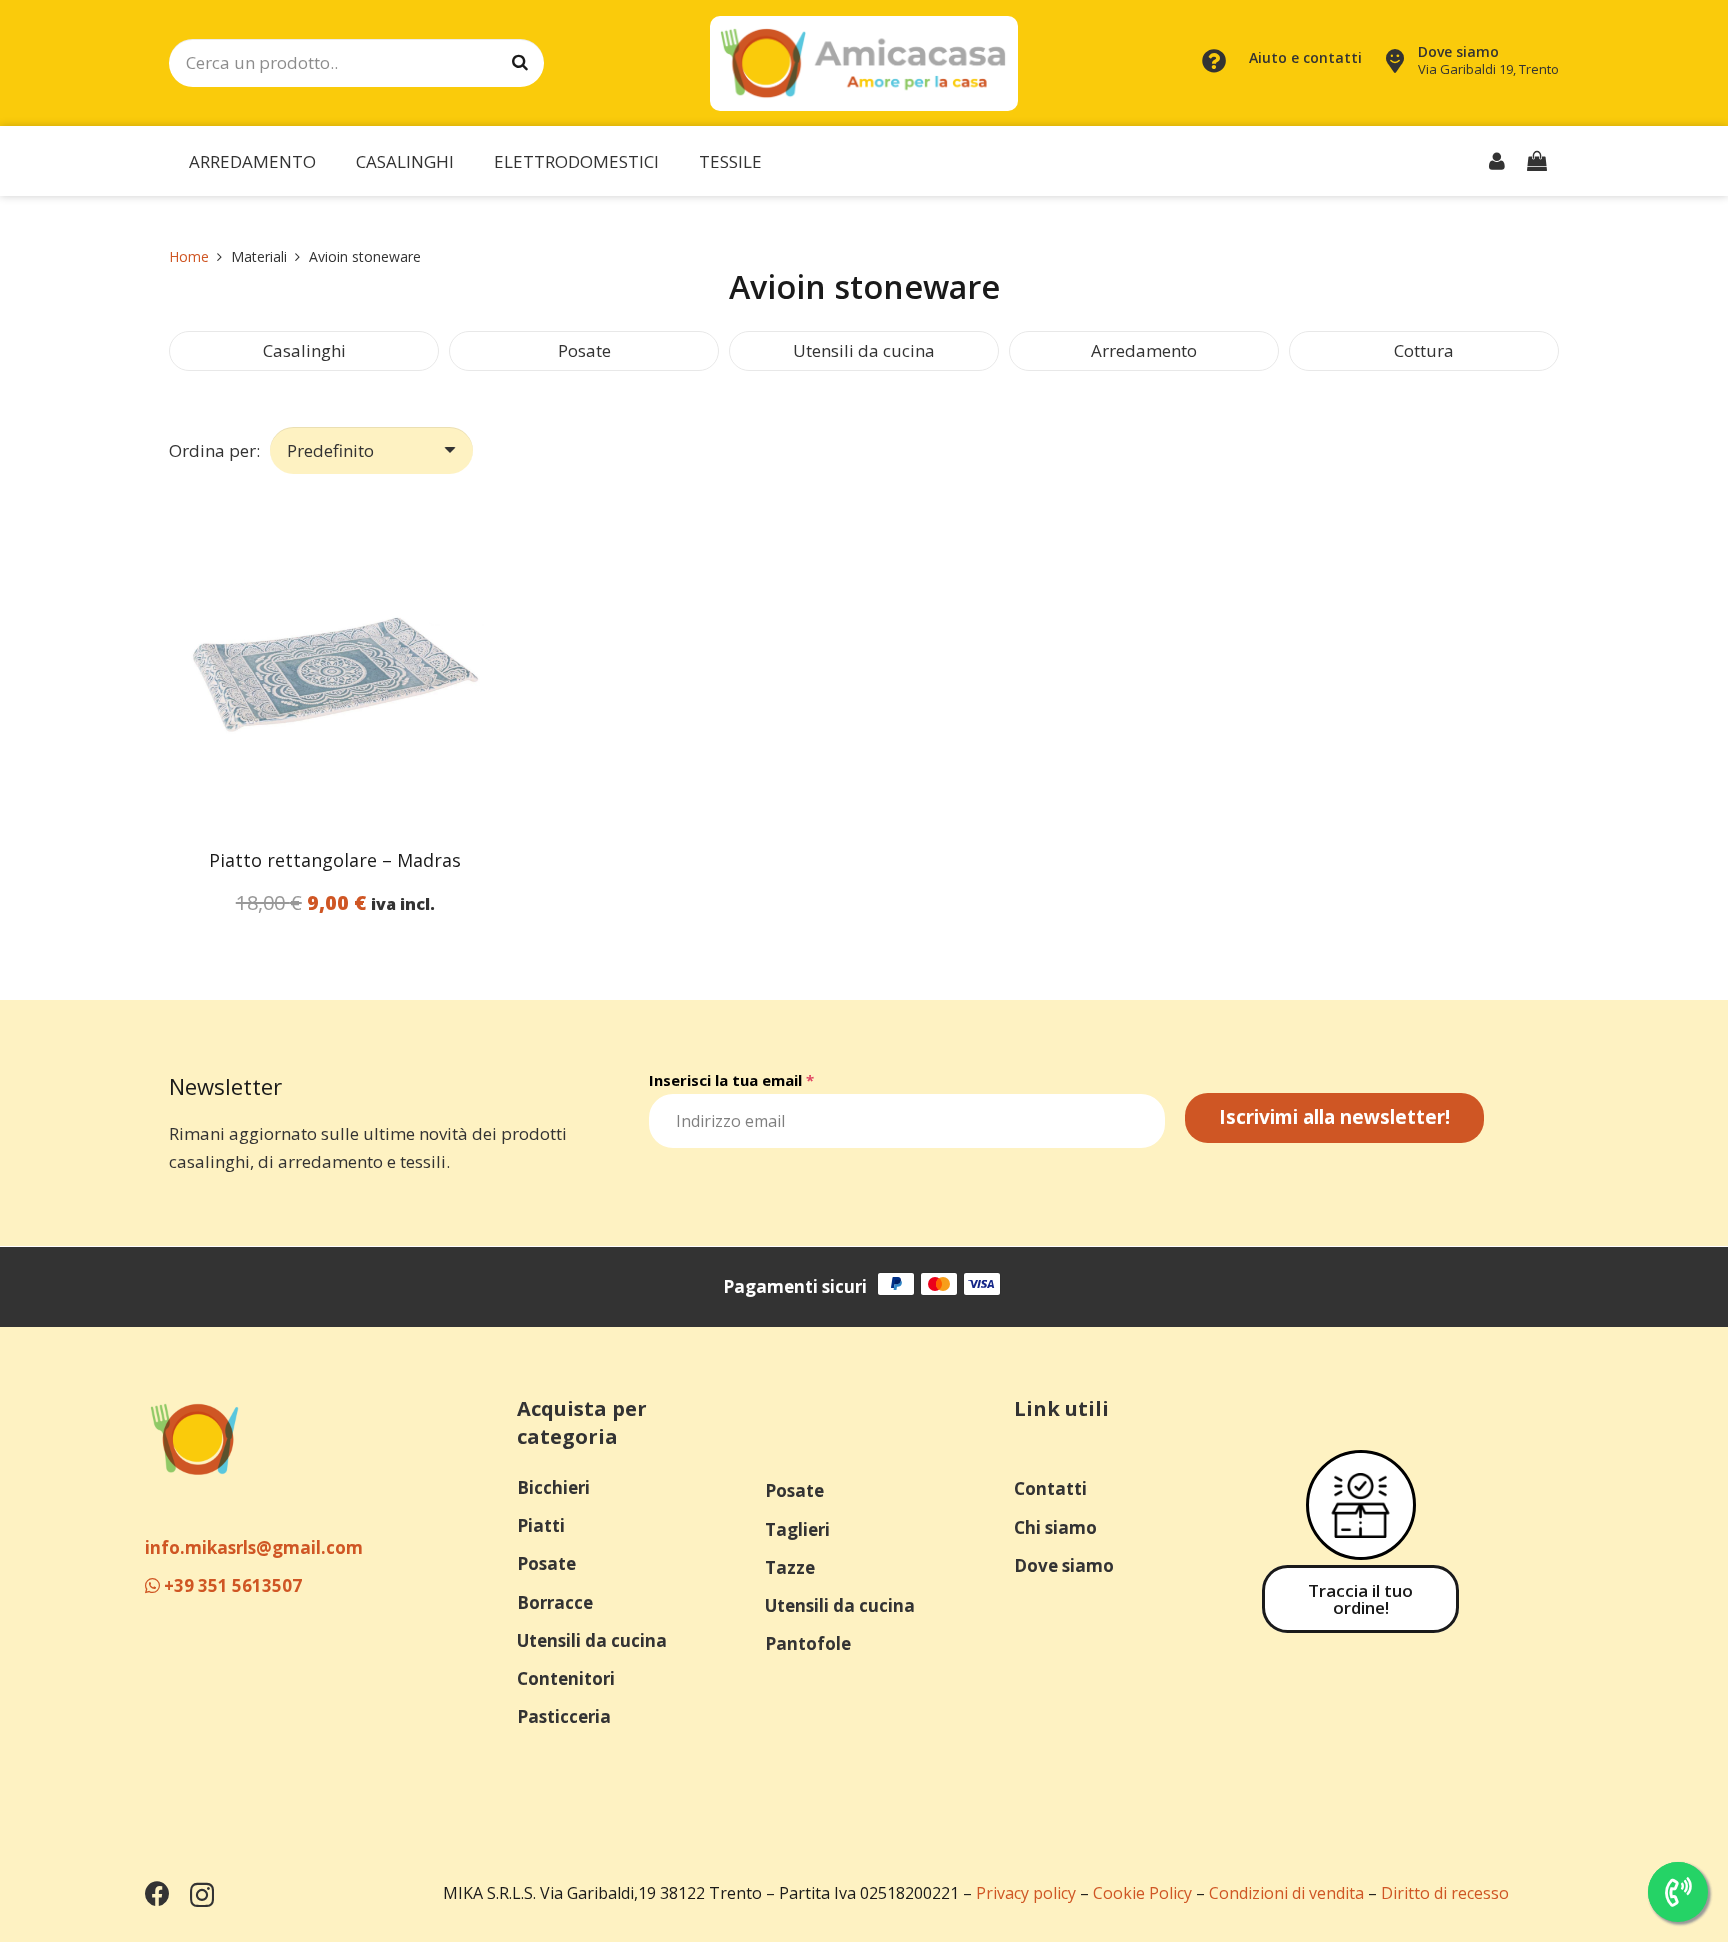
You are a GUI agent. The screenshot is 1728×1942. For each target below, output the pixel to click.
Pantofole (808, 1643)
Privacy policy (1026, 1893)
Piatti (541, 1525)
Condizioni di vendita (1286, 1893)
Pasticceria (564, 1716)
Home (189, 256)
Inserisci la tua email (731, 1080)
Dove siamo (1064, 1565)
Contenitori (566, 1678)
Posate (584, 350)
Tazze (790, 1567)
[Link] (1497, 160)
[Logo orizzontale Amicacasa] (864, 63)
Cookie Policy (1142, 1893)
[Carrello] (1537, 161)
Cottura (1424, 350)
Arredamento (1144, 350)
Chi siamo (1055, 1527)
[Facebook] (157, 1893)
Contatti (1050, 1488)
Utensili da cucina (864, 350)
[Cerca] (520, 63)
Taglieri (797, 1529)
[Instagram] (202, 1895)
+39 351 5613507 (231, 1585)
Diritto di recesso (1445, 1893)
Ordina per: (214, 450)
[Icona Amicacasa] (195, 1438)
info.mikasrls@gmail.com (254, 1547)
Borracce (555, 1602)
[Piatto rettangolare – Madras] (335, 666)
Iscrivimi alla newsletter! (1334, 1117)
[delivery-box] (1360, 1505)
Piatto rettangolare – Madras (335, 860)
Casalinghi (304, 350)
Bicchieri (553, 1487)
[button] (332, 161)
